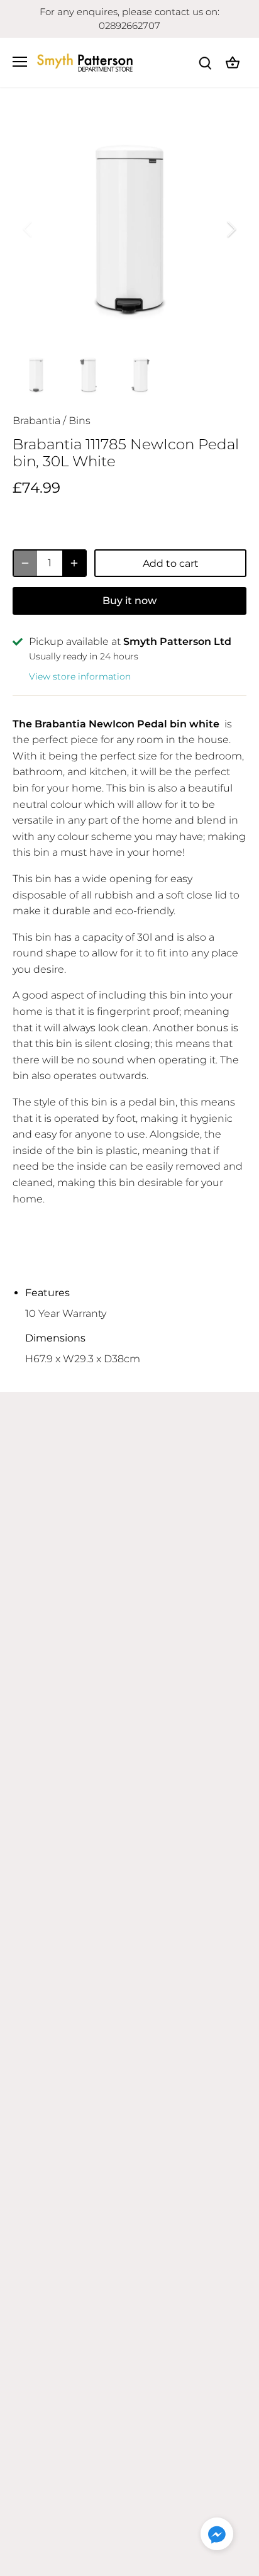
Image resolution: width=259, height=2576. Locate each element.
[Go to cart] (233, 62)
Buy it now (129, 601)
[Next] (231, 229)
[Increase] (74, 563)
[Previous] (28, 229)
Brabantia (36, 421)
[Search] (205, 62)
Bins (80, 421)
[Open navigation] (20, 62)
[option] (129, 229)
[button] (217, 2534)
